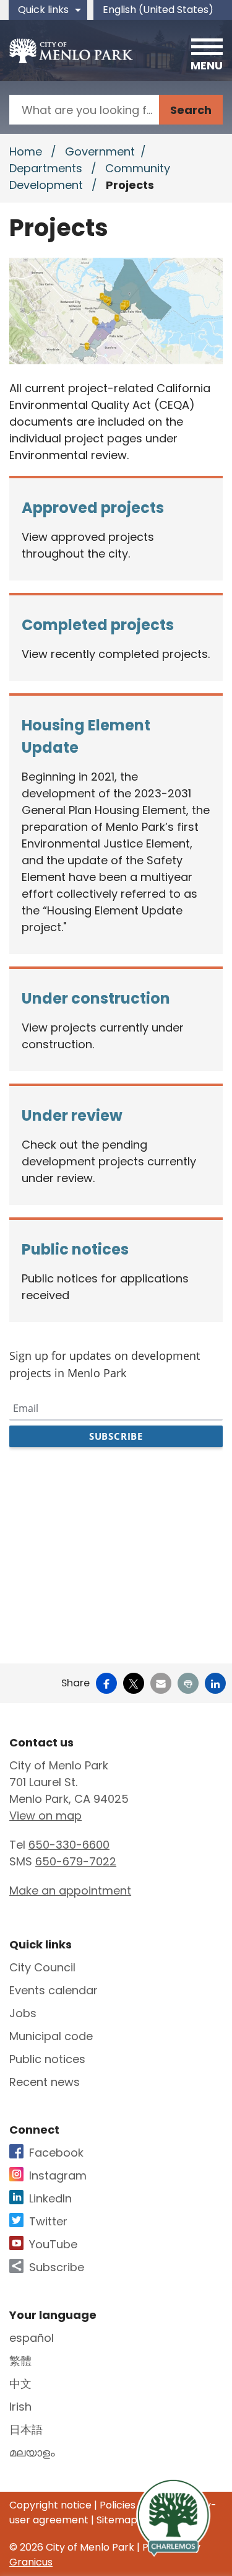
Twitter (48, 2221)
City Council (42, 1967)
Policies (118, 2505)
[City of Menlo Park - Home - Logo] (71, 51)
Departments (47, 168)
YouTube (53, 2244)
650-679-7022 (76, 1861)
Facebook (56, 2153)
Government (100, 151)
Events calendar (54, 1990)
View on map (45, 1816)
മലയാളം (32, 2452)
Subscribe (57, 2267)
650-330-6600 (69, 1845)
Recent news (45, 2082)
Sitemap (117, 2520)
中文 (20, 2384)
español (32, 2338)
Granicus (31, 2562)
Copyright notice (50, 2505)
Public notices (47, 2059)
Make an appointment (70, 1890)
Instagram (58, 2175)
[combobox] (163, 10)
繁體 (20, 2361)
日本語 (26, 2429)
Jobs (23, 2013)
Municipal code (51, 2036)
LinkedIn (50, 2198)
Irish (20, 2407)
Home (26, 151)
